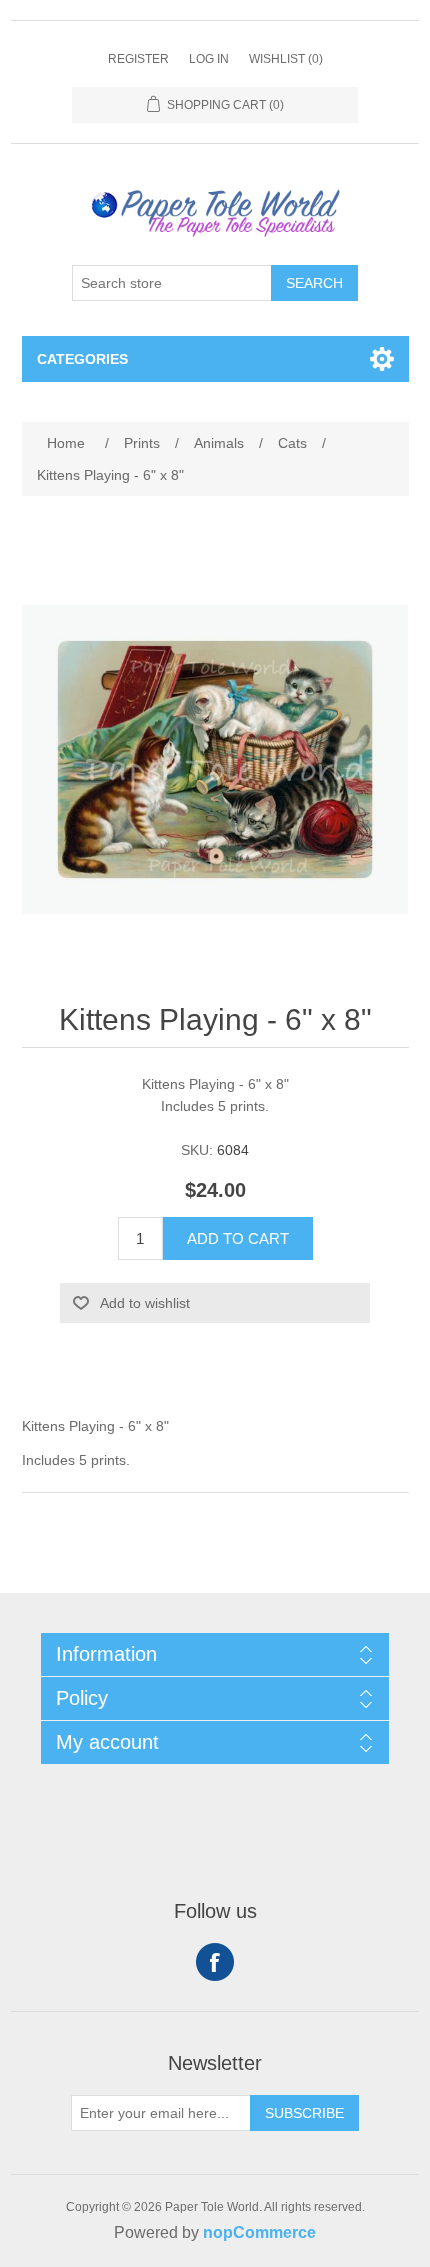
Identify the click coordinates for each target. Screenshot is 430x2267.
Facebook (215, 1962)
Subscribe (304, 2113)
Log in (209, 59)
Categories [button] (82, 359)
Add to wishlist (145, 1303)
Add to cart (238, 1238)
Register (138, 59)
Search (314, 283)
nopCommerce (259, 2232)
